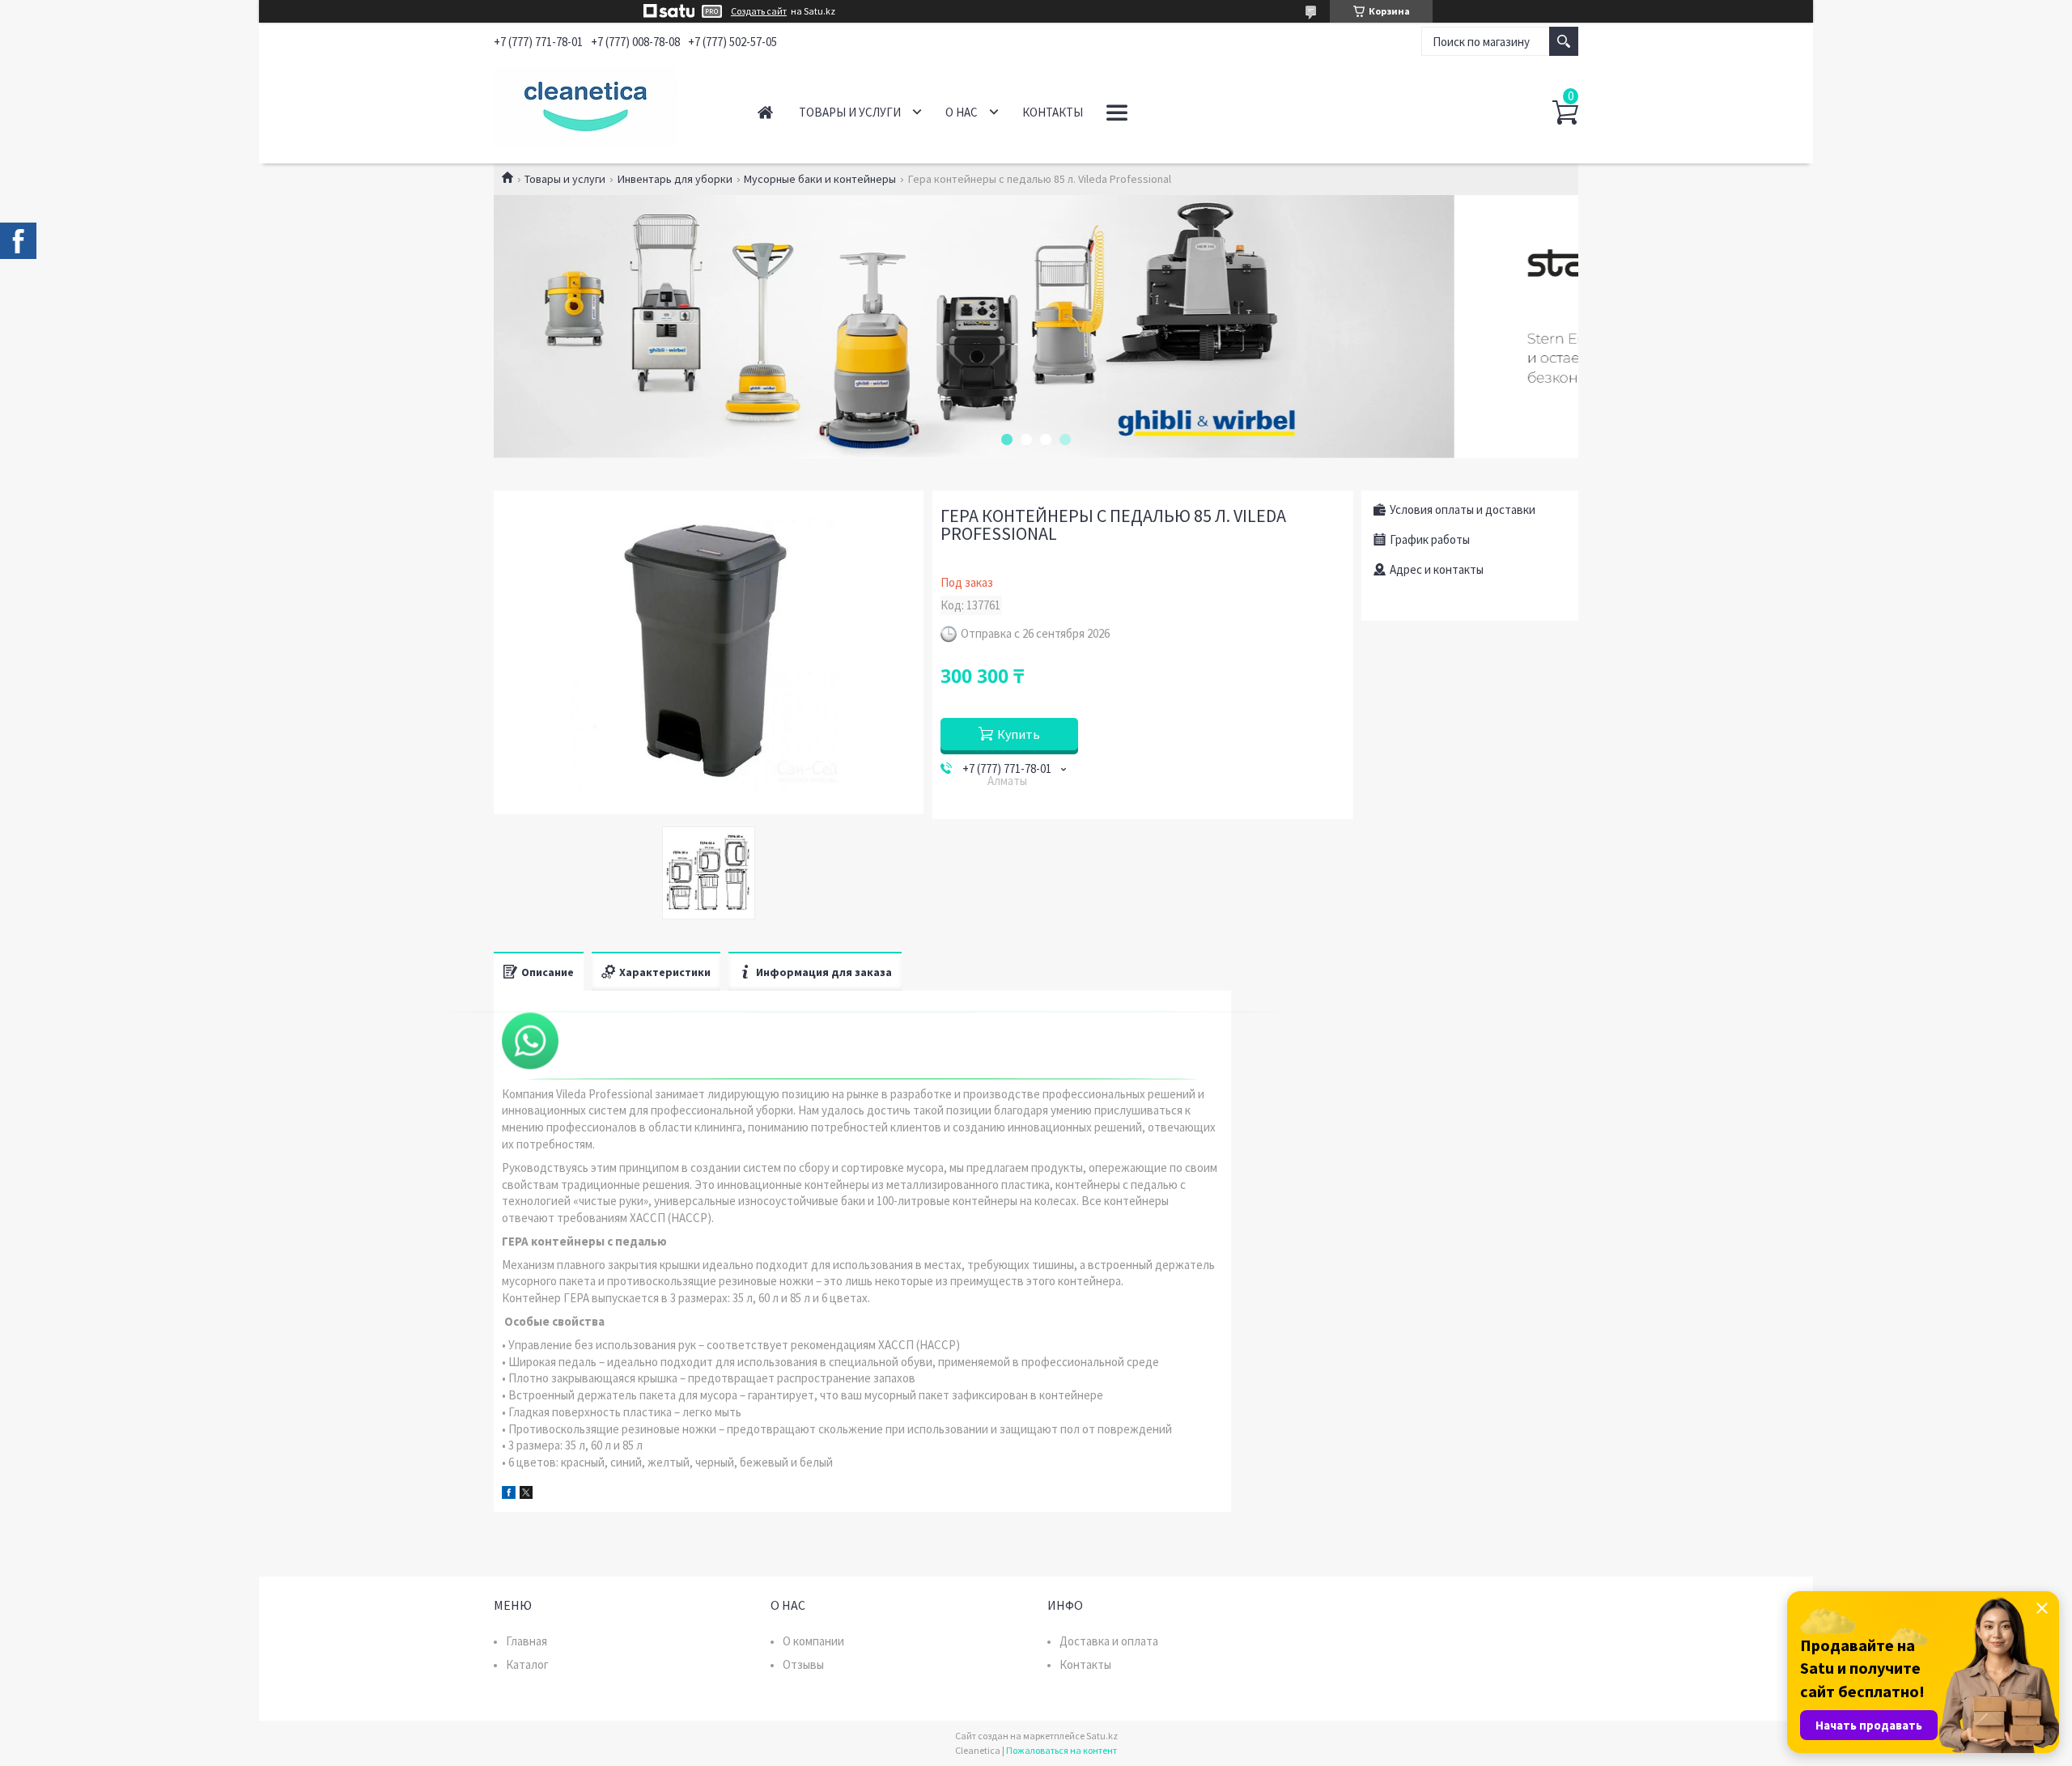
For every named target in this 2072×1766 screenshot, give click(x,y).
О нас (962, 112)
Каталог (527, 1664)
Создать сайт (759, 11)
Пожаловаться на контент (1061, 1750)
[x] (526, 1494)
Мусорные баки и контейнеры (820, 179)
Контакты (1053, 112)
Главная (765, 112)
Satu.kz (1102, 1736)
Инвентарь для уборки (675, 179)
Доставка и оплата (1109, 1641)
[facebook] (509, 1494)
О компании (813, 1641)
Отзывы (803, 1664)
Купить (1019, 734)
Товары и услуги (850, 112)
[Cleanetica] (607, 104)
